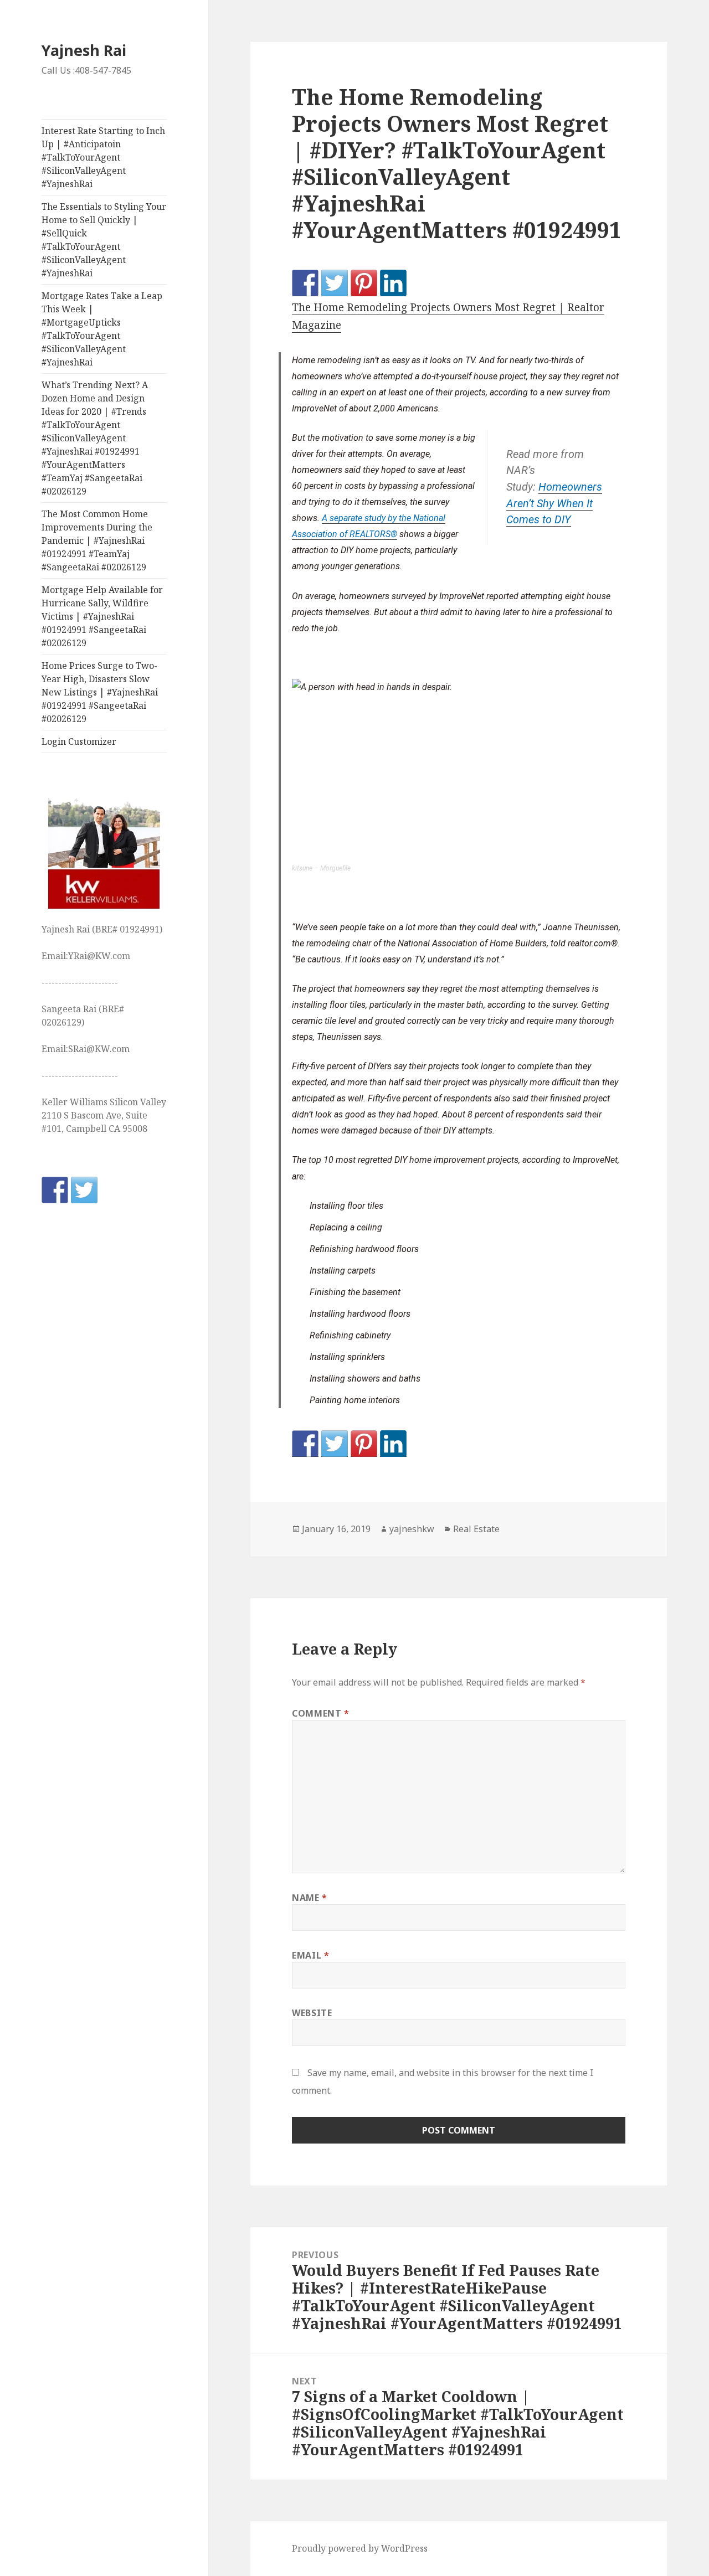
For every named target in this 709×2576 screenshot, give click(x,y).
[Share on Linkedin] (393, 283)
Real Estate (476, 1529)
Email (310, 1955)
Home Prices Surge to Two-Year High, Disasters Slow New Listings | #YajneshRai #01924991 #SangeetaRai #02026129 (100, 692)
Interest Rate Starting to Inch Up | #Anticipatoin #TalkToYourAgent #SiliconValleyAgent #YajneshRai (103, 157)
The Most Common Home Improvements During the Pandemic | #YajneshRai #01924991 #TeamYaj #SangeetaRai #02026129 (97, 540)
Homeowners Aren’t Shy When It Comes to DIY (554, 503)
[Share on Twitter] (335, 283)
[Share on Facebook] (305, 283)
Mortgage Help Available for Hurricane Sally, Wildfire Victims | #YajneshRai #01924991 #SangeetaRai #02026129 (102, 616)
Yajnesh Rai (84, 50)
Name (310, 1898)
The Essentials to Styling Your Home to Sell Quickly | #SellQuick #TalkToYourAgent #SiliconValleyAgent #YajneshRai (104, 240)
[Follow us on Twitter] (84, 1190)
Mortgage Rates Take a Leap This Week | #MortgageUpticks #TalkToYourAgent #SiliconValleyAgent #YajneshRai (102, 329)
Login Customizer (79, 741)
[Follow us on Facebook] (55, 1190)
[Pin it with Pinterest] (364, 283)
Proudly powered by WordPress (360, 2548)
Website (312, 2013)
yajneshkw (412, 1529)
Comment (321, 1713)
